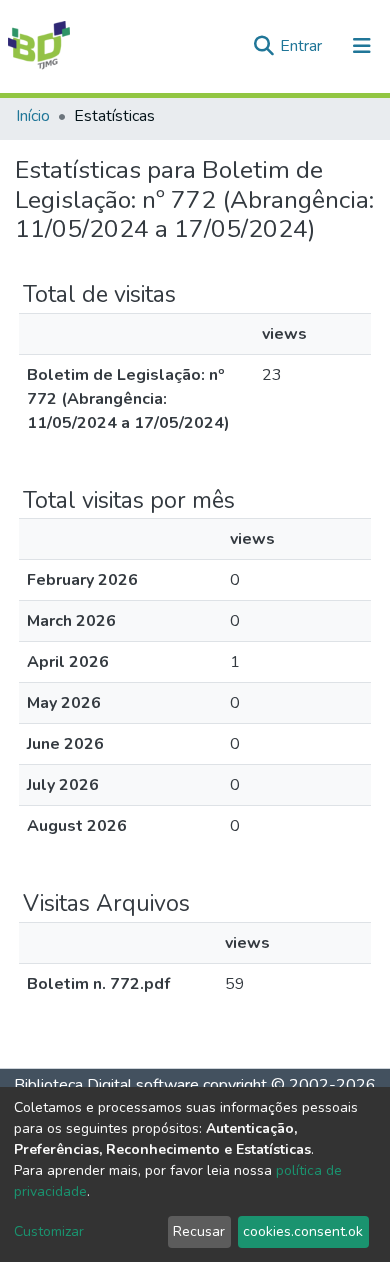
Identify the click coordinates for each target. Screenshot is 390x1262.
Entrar (303, 46)
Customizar (49, 1231)
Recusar (199, 1231)
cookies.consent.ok (303, 1231)
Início (33, 116)
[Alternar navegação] (362, 46)
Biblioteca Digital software (106, 1085)
